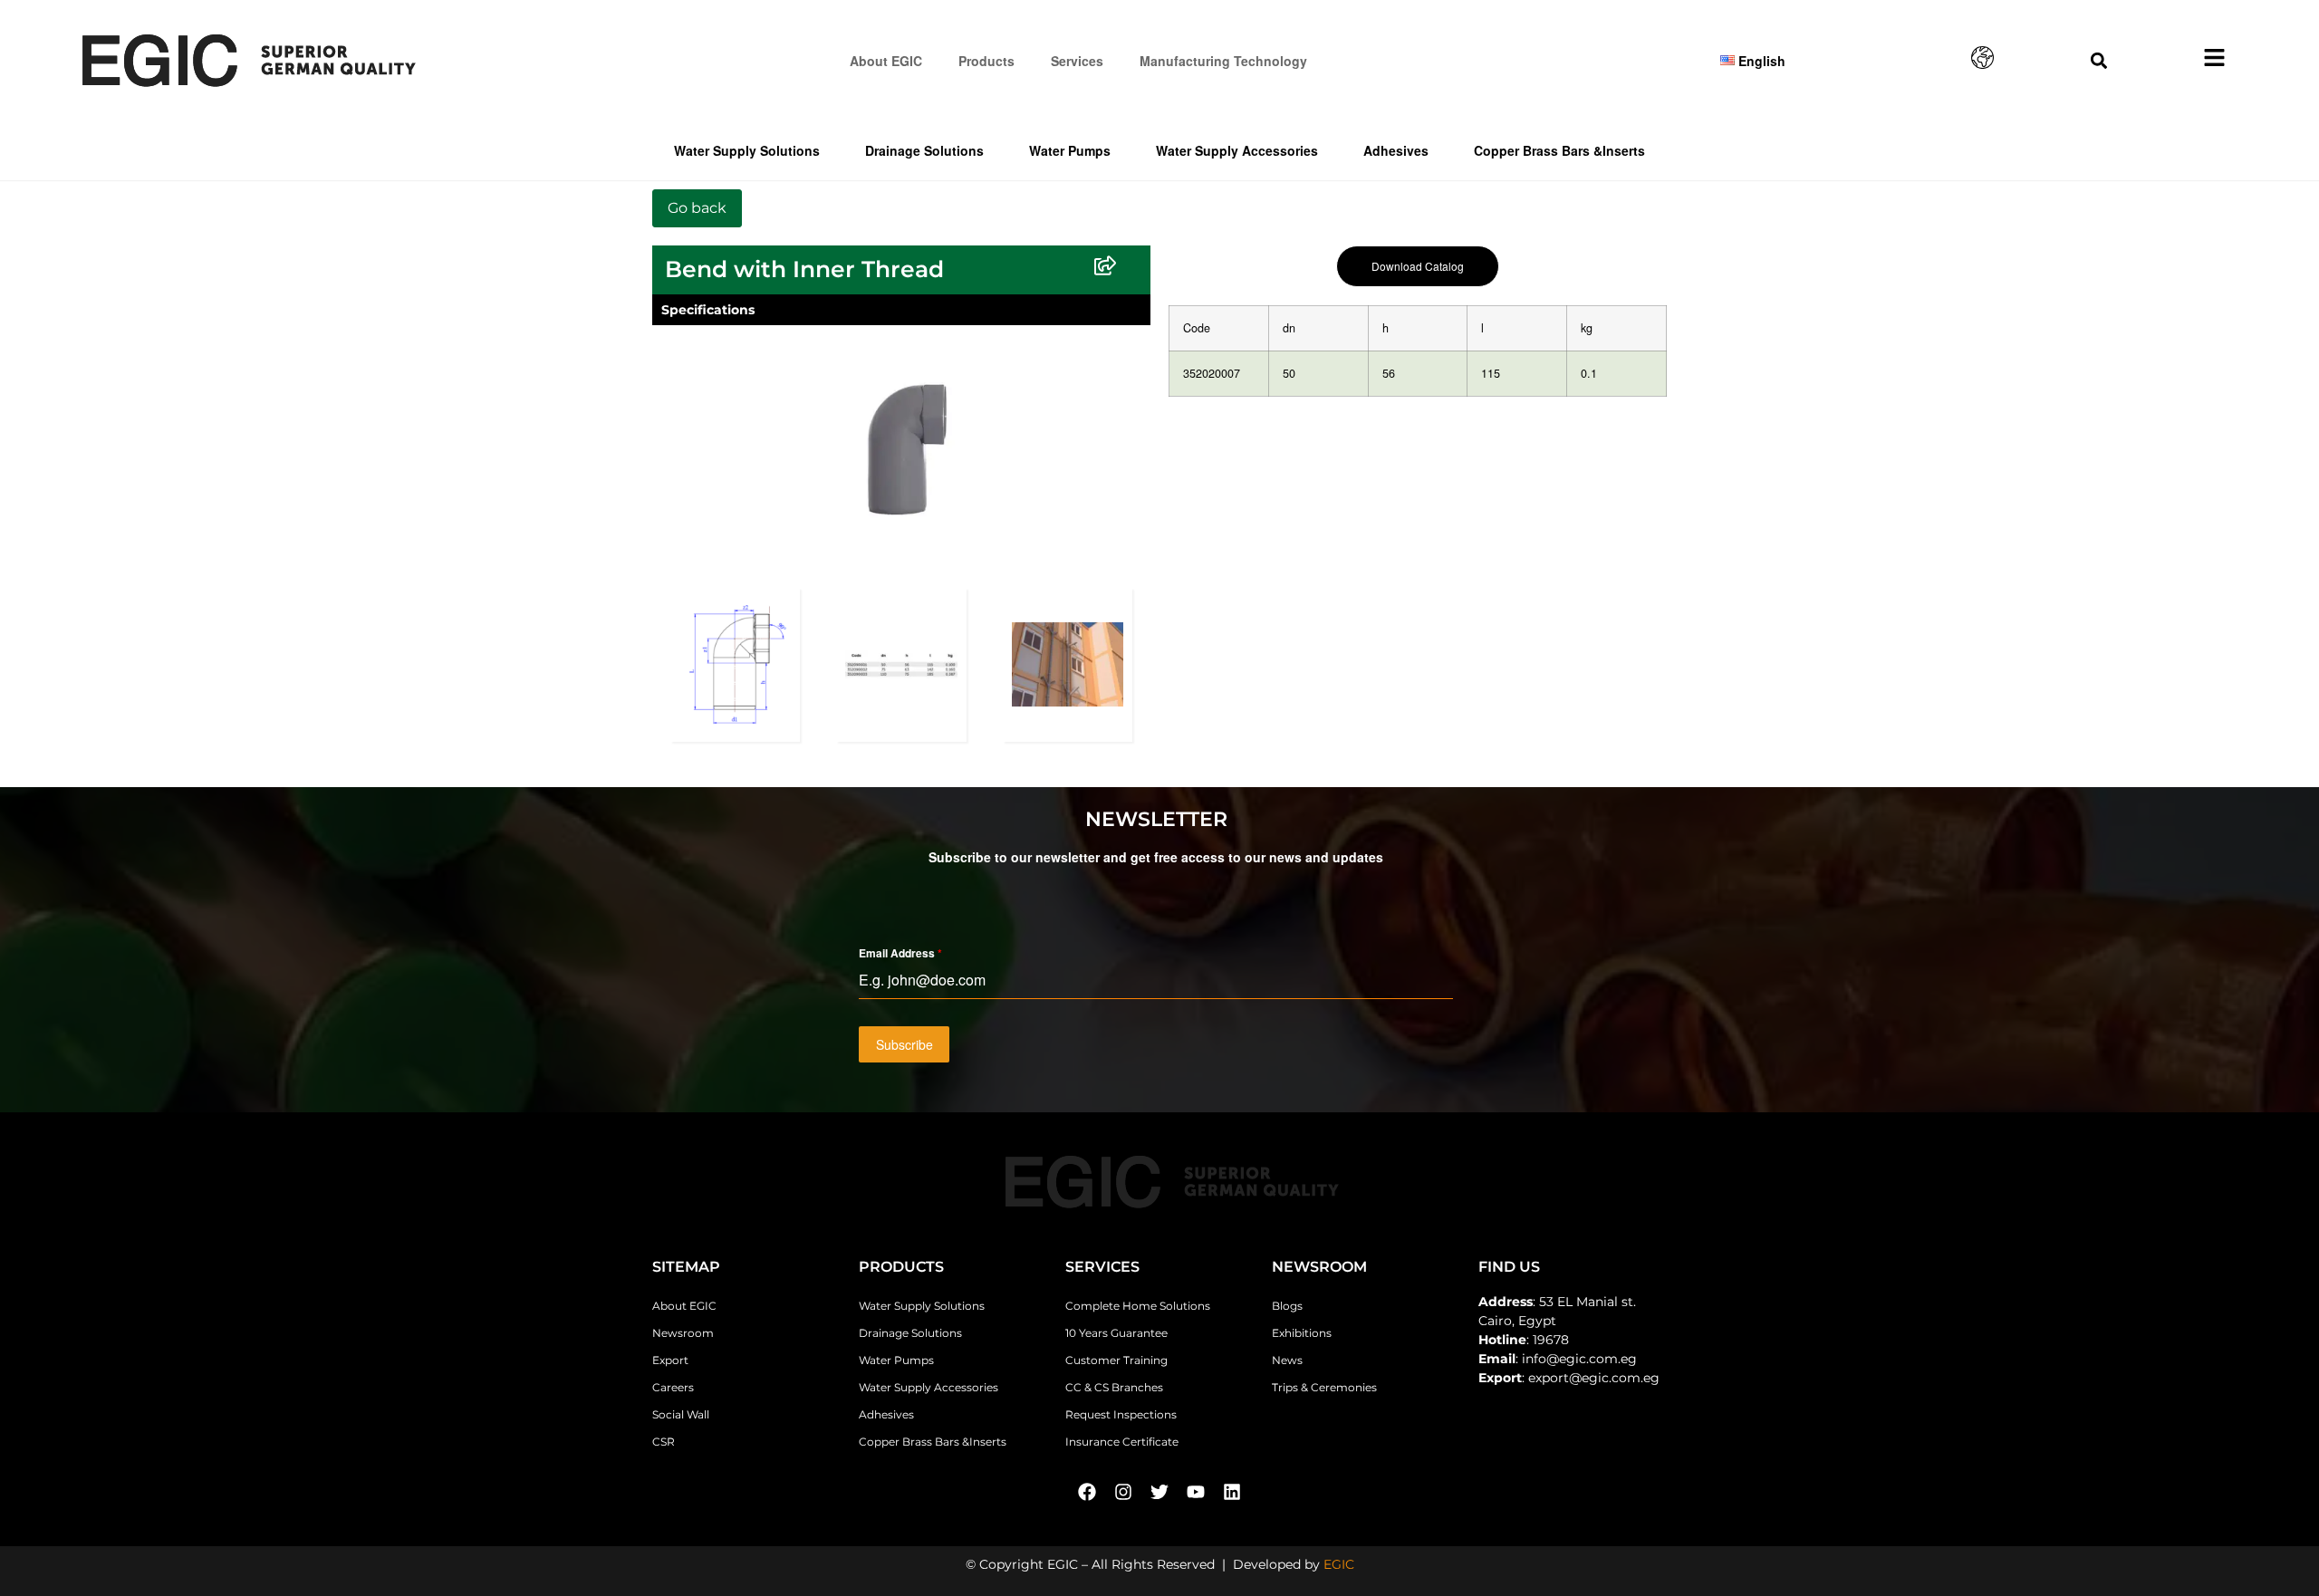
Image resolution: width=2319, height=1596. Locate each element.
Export (670, 1360)
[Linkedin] (1232, 1492)
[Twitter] (1159, 1492)
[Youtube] (1196, 1492)
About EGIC (886, 61)
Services (1077, 61)
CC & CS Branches (1114, 1387)
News (1287, 1360)
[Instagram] (1123, 1492)
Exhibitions (1302, 1333)
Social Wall (681, 1414)
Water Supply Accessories (1237, 150)
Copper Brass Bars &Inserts (1559, 150)
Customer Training (1116, 1360)
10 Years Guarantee (1116, 1333)
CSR (664, 1442)
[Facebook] (1087, 1492)
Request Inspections (1121, 1414)
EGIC (1339, 1564)
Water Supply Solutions (747, 150)
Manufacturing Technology (1223, 61)
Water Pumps (1070, 150)
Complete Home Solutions (1138, 1306)
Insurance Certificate (1122, 1442)
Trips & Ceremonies (1324, 1387)
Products (986, 61)
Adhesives (1396, 150)
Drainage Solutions (924, 150)
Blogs (1287, 1306)
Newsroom (683, 1333)
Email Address (900, 953)
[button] (2098, 60)
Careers (673, 1387)
